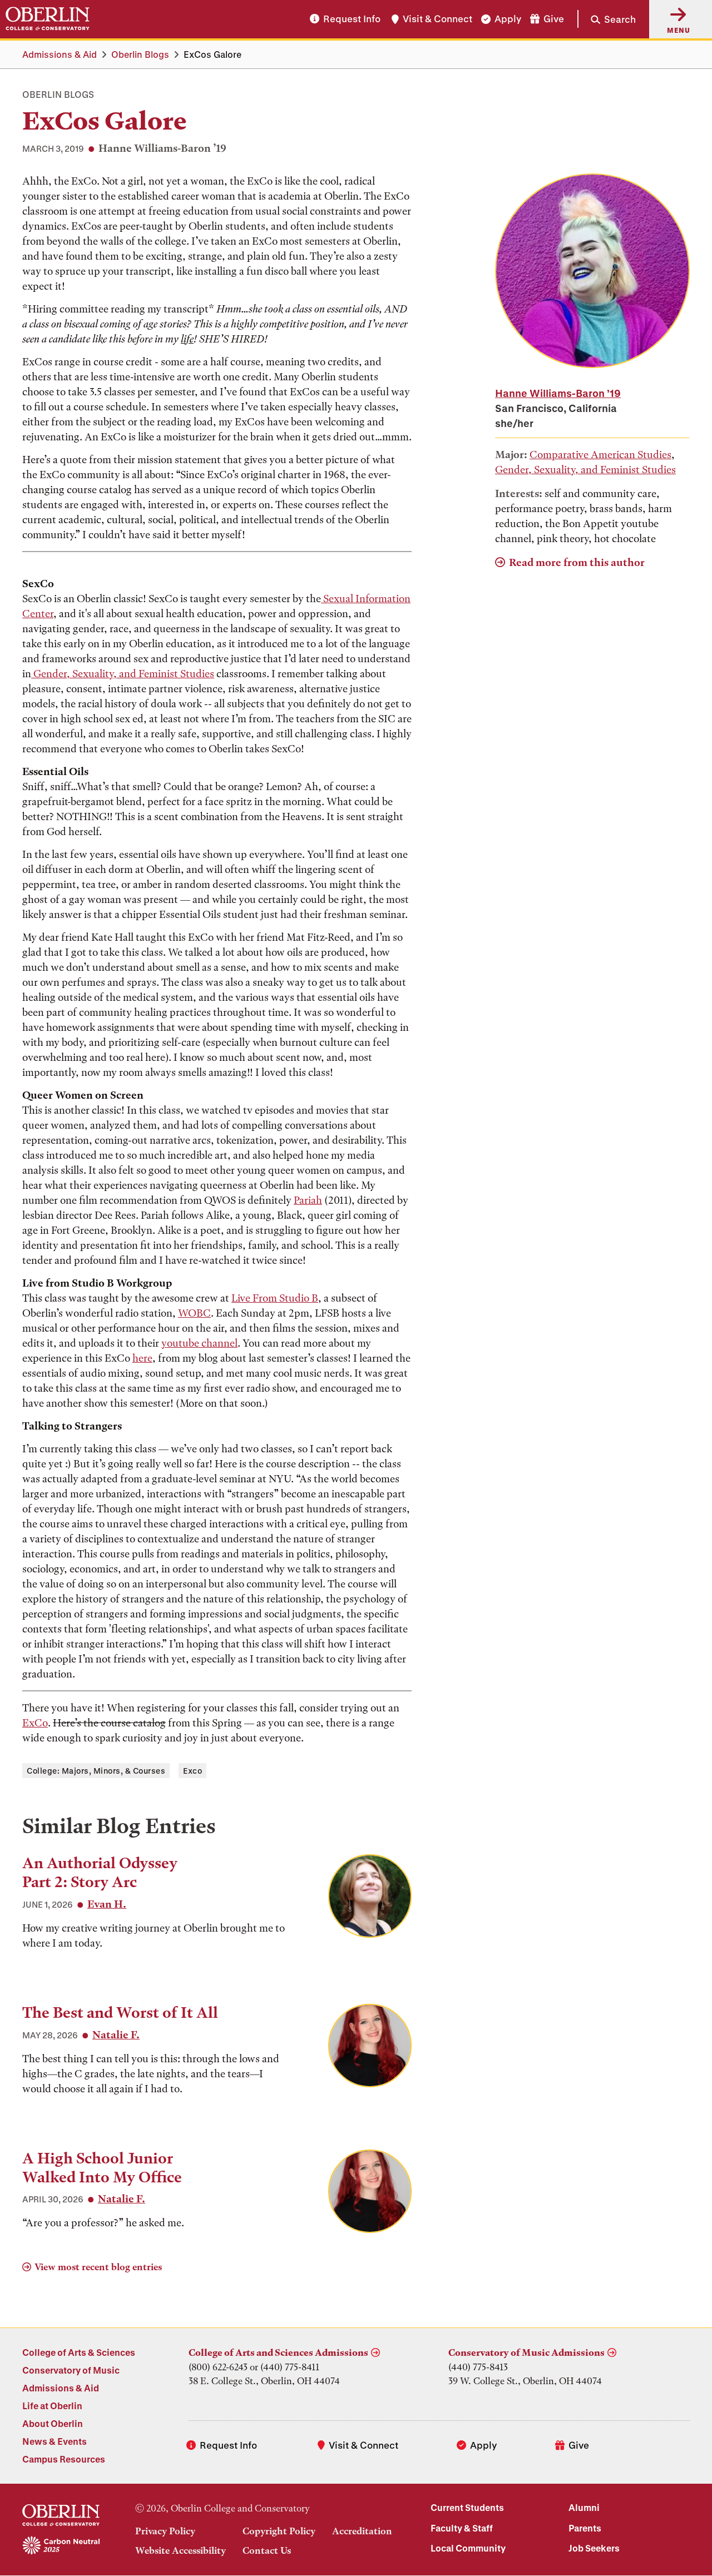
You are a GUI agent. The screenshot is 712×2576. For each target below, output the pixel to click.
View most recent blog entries (98, 2267)
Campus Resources (64, 2459)
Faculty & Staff (462, 2528)
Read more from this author (577, 562)
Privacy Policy (165, 2531)
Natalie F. (116, 2035)
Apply (508, 19)
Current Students (467, 2507)
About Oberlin (53, 2423)
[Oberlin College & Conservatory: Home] (48, 19)
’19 (558, 393)
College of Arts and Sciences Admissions (278, 2352)
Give (554, 19)
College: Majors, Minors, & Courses (96, 1771)
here (142, 1358)
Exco (192, 1771)
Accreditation (362, 2531)
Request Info (352, 19)
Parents (585, 2528)
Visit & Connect (437, 19)
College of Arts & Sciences (79, 2352)
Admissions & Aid (60, 54)
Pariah (308, 1200)
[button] (607, 19)
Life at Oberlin (52, 2406)
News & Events (55, 2441)
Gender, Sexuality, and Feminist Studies (123, 674)
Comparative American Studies (600, 455)
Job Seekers (594, 2548)
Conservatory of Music (71, 2370)
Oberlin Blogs (140, 54)
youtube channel (199, 1343)
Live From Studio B (275, 1298)
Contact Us (267, 2550)
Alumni (584, 2507)
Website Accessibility (181, 2550)
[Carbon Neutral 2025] (61, 2546)
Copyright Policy (279, 2531)
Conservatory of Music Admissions (526, 2352)
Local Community (468, 2548)
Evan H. (107, 1904)
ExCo (35, 1723)
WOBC (194, 1313)
